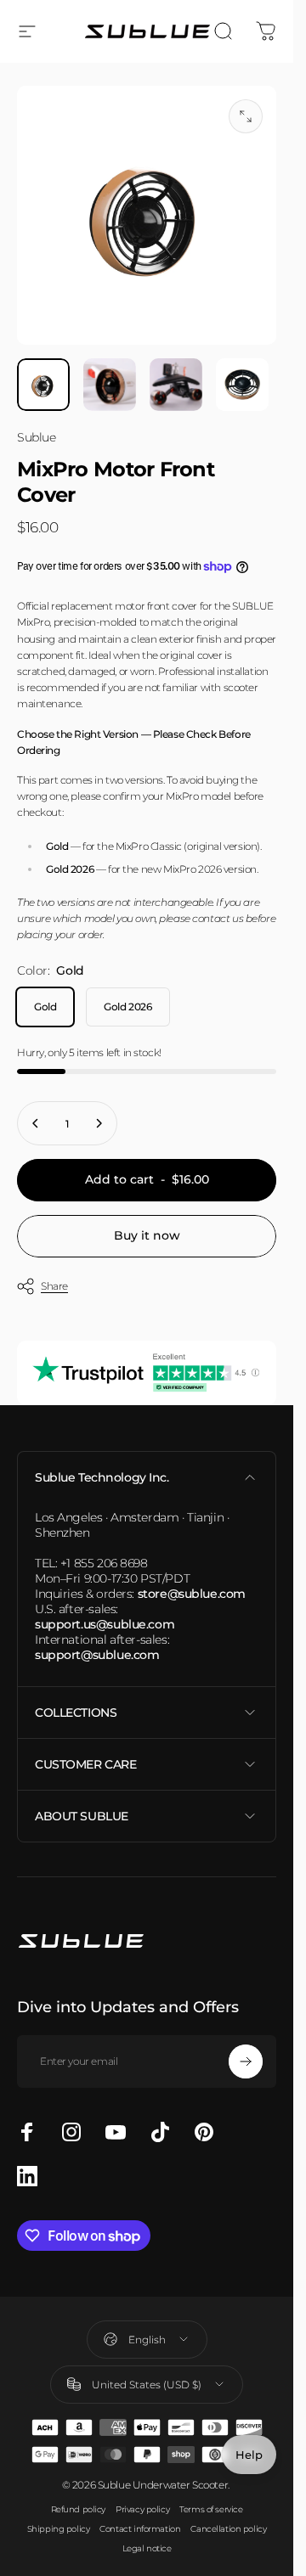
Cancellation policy (228, 2529)
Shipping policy (59, 2529)
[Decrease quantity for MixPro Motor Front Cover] (36, 1123)
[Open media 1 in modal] (246, 116)
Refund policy (79, 2509)
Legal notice (147, 2548)
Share (54, 1286)
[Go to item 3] (176, 385)
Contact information (140, 2529)
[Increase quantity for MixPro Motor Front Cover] (99, 1123)
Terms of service (211, 2509)
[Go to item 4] (242, 385)
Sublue (36, 437)
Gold (45, 1007)
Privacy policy (142, 2509)
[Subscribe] (246, 2061)
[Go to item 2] (110, 385)
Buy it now (147, 1235)
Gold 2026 (127, 1007)
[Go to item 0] (43, 385)
